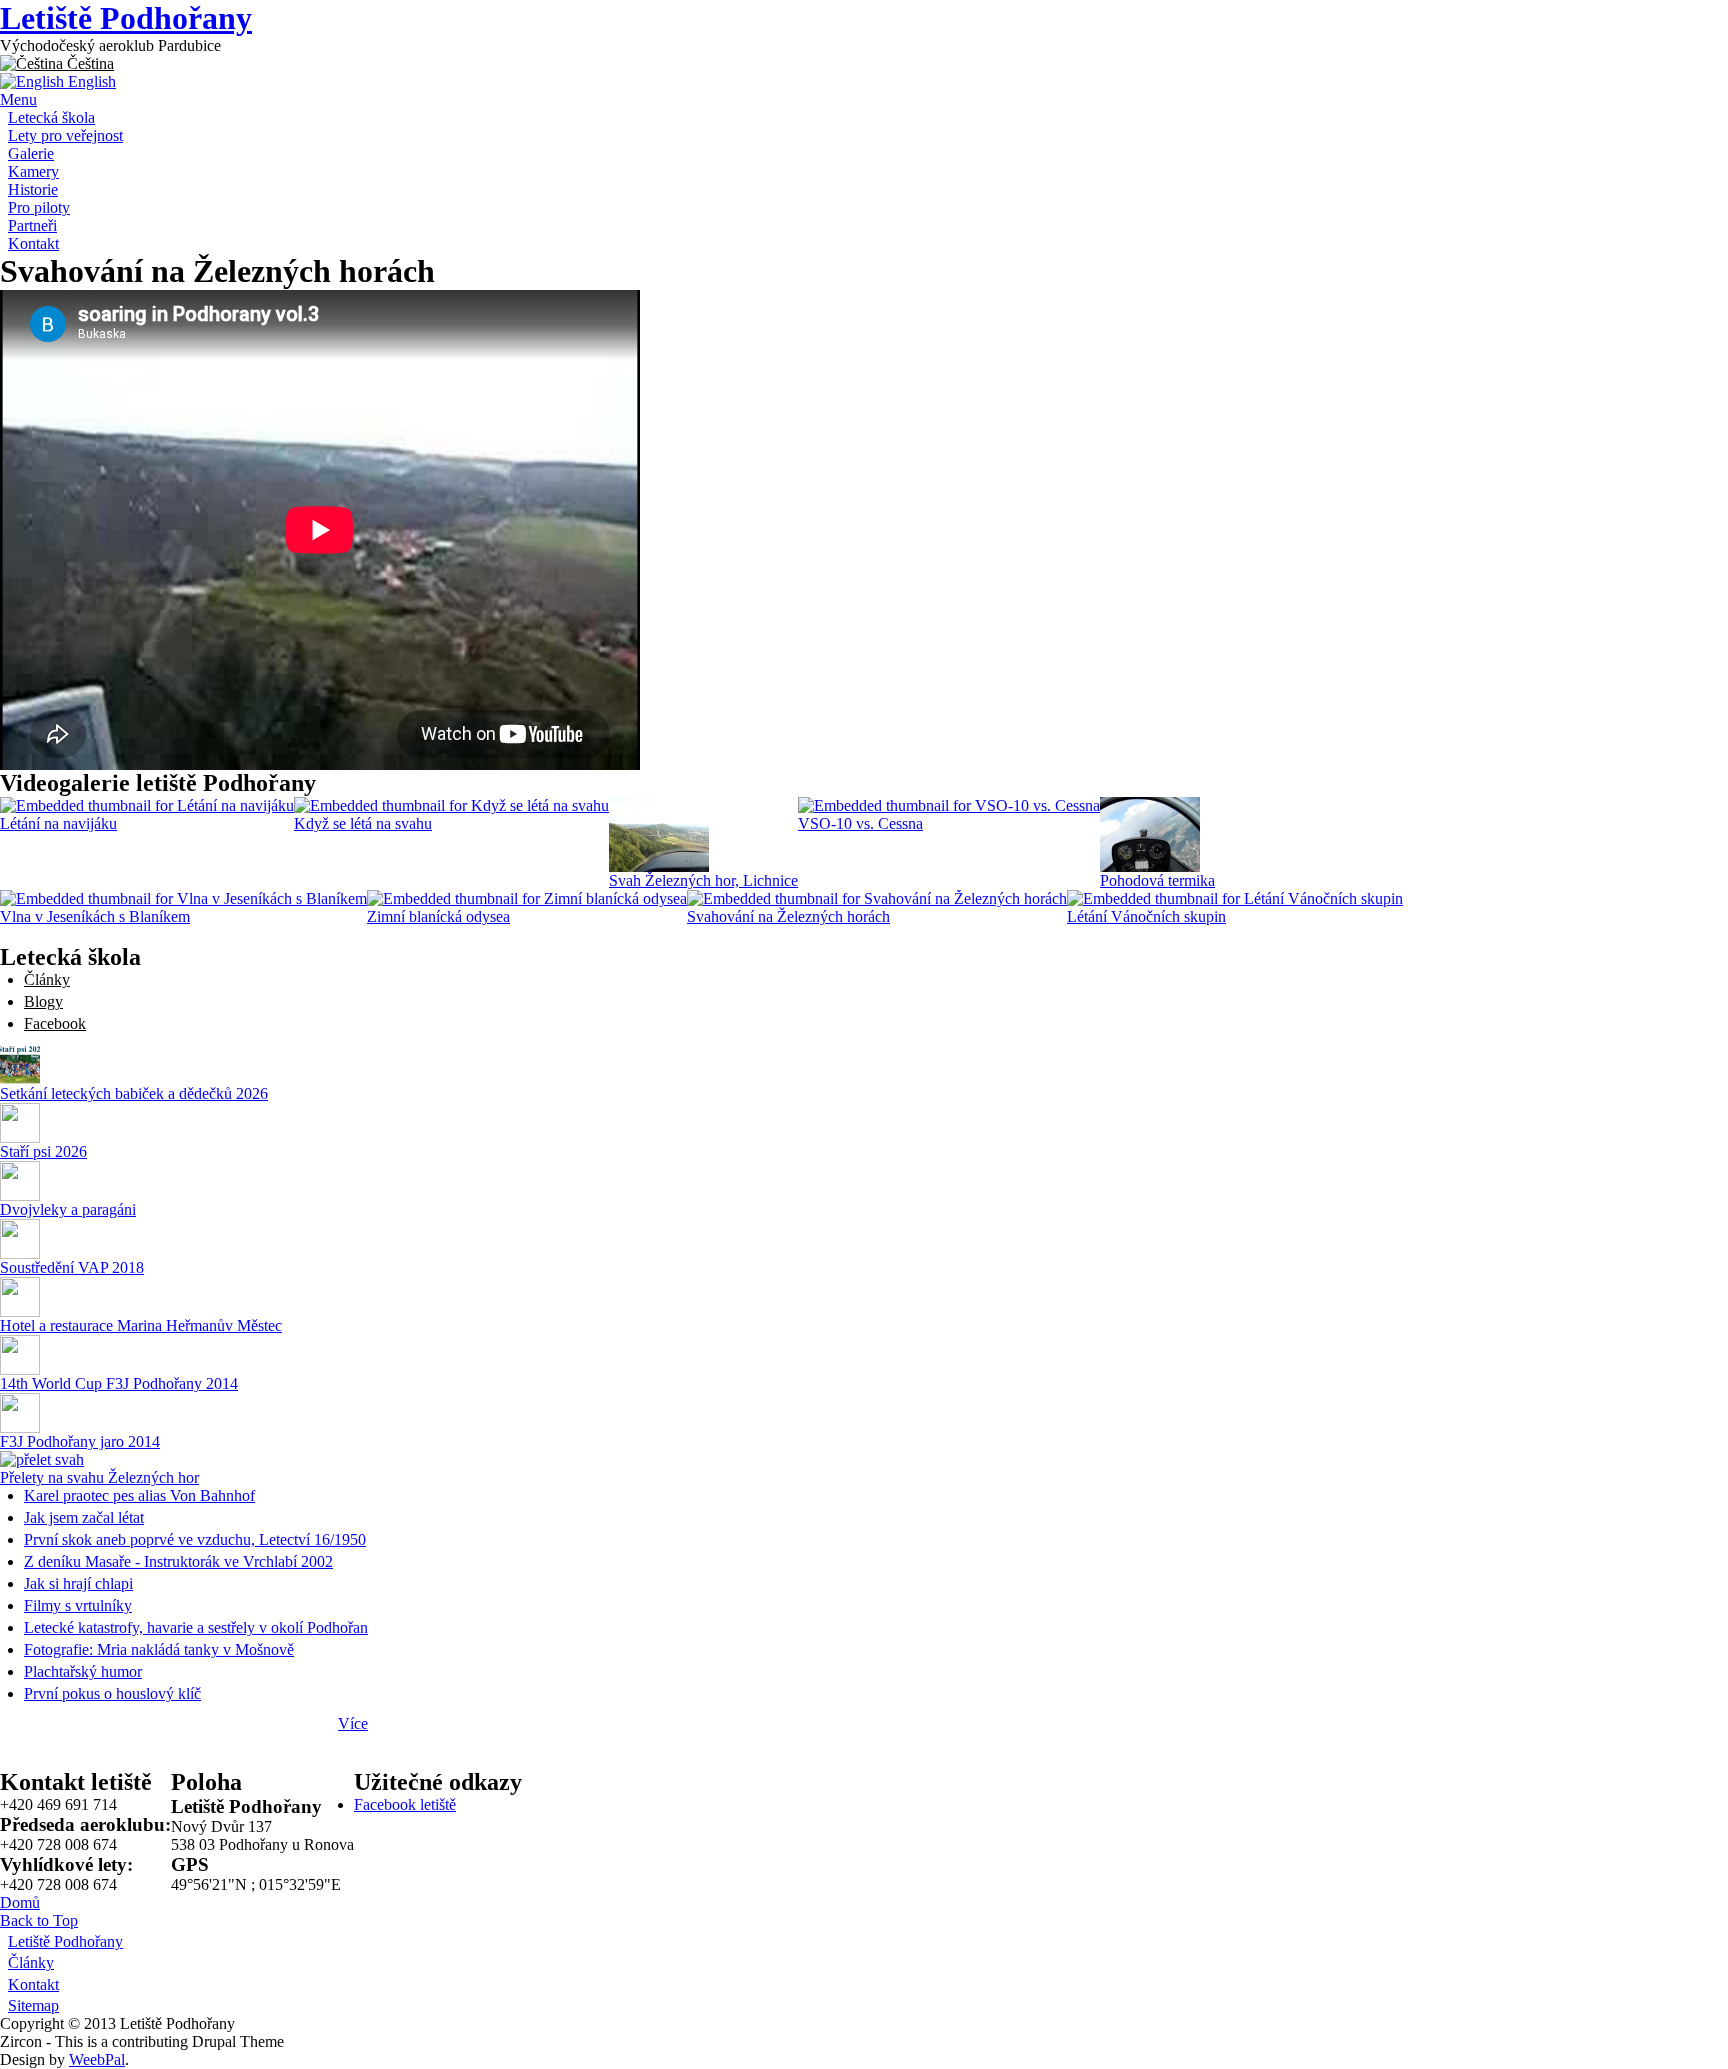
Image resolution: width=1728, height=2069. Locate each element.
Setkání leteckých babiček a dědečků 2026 (134, 1093)
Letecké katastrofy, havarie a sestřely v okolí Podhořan (196, 1627)
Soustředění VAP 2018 (72, 1267)
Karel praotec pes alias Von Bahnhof (139, 1495)
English (90, 81)
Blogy (43, 1001)
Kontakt (33, 243)
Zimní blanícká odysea (438, 916)
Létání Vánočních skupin (1146, 916)
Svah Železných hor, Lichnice (703, 880)
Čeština (88, 63)
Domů (20, 1902)
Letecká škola (51, 117)
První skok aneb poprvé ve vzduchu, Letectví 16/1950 (195, 1539)
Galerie (31, 153)
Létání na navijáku (58, 823)
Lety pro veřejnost (65, 135)
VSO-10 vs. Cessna (860, 823)
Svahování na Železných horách (788, 916)
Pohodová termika (1157, 880)
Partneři (32, 225)
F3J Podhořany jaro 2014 (80, 1441)
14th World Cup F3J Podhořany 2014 (119, 1383)
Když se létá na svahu (363, 823)
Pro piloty (39, 207)
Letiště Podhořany (126, 18)
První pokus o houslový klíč (112, 1693)
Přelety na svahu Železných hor (99, 1477)
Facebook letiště (405, 1804)
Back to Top (39, 1920)
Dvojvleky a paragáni (68, 1209)
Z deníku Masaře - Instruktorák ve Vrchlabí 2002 (178, 1561)
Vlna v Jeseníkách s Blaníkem (95, 916)
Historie (33, 189)
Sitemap (33, 2005)
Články (47, 979)
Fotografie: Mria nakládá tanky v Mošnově (159, 1649)
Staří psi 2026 (43, 1151)
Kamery (33, 171)
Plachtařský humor (83, 1671)
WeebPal (97, 2059)
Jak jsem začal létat (84, 1517)
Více (353, 1723)
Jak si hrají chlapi (78, 1583)
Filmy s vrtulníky (78, 1605)
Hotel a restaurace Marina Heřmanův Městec (141, 1325)
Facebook (55, 1023)
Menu (18, 99)
